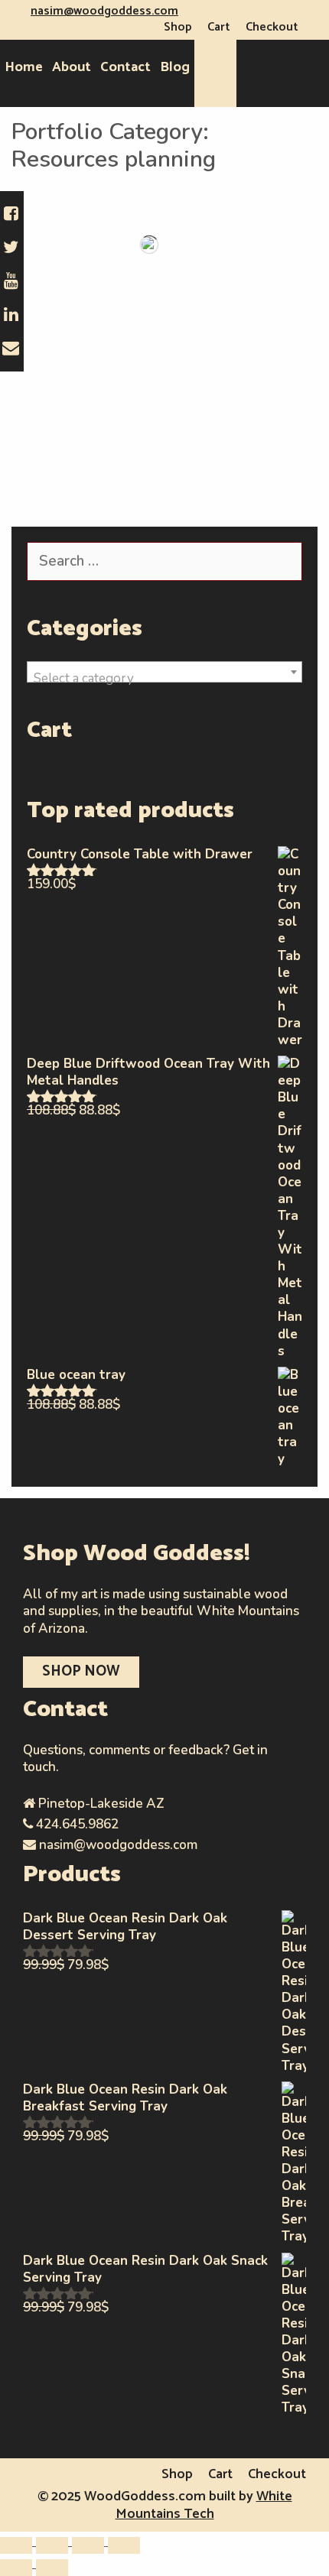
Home (24, 67)
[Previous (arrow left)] (16, 2568)
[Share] (88, 2545)
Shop (178, 27)
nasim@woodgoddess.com (104, 11)
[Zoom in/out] (16, 2545)
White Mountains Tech (204, 2505)
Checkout (272, 27)
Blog (175, 67)
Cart (219, 27)
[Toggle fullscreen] (52, 2545)
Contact (125, 67)
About (72, 67)
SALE (215, 73)
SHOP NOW (81, 1671)
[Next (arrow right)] (52, 2568)
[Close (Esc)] (124, 2545)
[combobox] (164, 672)
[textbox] (164, 679)
